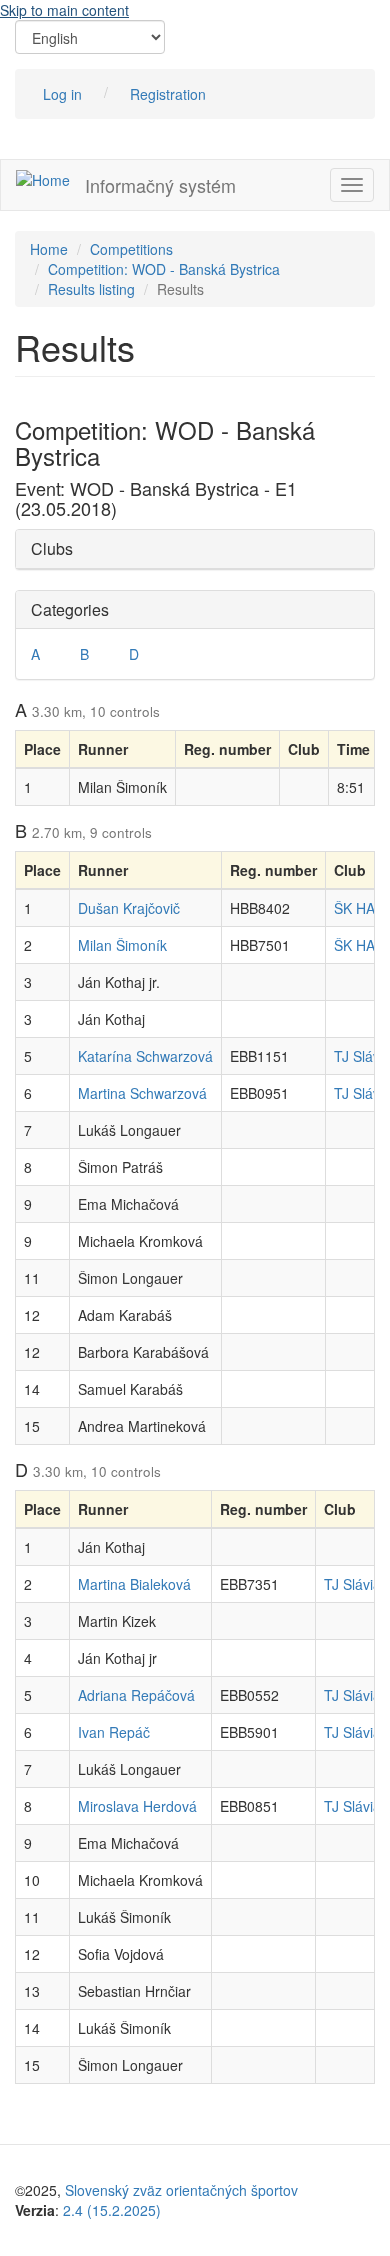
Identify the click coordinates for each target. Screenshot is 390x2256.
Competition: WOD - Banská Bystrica (164, 269)
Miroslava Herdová (137, 1806)
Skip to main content (64, 10)
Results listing (91, 289)
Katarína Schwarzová (145, 1056)
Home (49, 249)
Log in (62, 94)
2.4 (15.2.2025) (112, 2210)
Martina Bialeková (134, 1584)
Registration (168, 94)
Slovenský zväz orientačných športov (181, 2190)
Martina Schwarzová (142, 1093)
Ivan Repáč (114, 1732)
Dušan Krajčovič (129, 908)
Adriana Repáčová (136, 1695)
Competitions (131, 249)
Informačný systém (160, 185)
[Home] (43, 179)
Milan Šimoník (122, 945)
